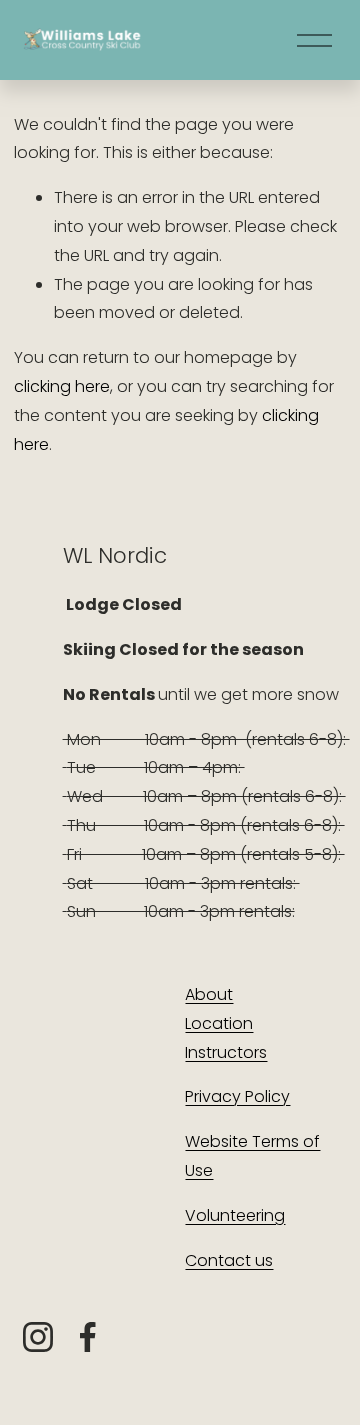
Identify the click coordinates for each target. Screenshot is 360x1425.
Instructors (226, 1052)
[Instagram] (38, 1337)
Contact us (229, 1260)
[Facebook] (88, 1337)
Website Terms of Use (252, 1156)
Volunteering (235, 1215)
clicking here (62, 386)
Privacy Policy (237, 1096)
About (209, 994)
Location (219, 1023)
